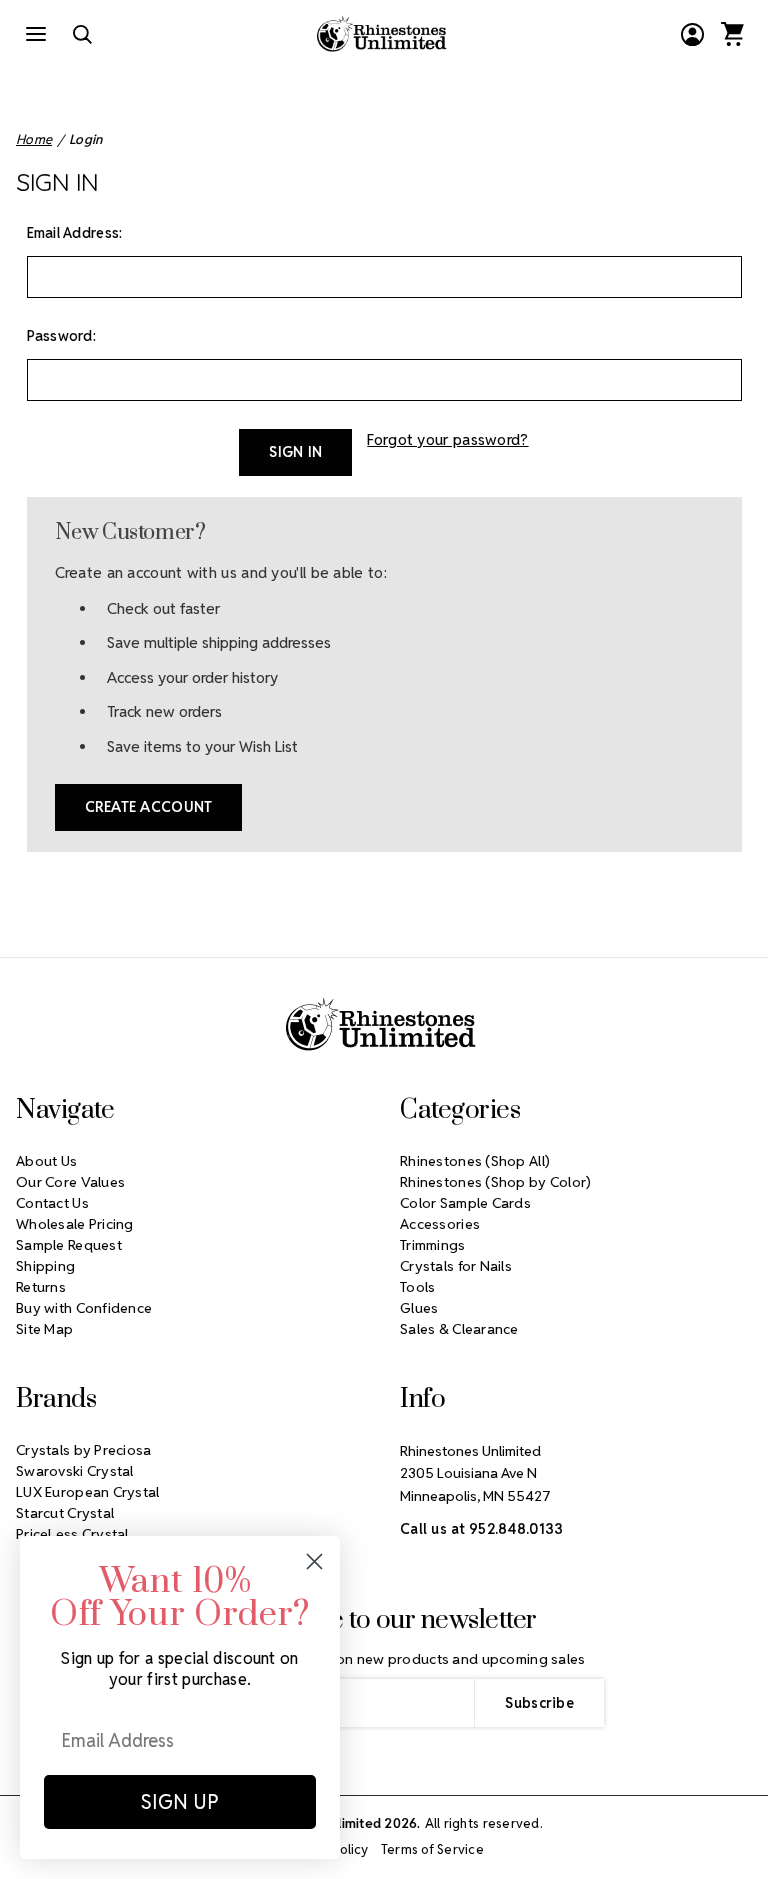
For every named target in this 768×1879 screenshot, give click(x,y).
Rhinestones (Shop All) (475, 1161)
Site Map (44, 1329)
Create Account (149, 807)
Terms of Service (432, 1849)
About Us (46, 1161)
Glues (419, 1308)
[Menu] (36, 34)
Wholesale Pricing (75, 1224)
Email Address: (75, 233)
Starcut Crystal (65, 1513)
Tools (417, 1287)
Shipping (45, 1266)
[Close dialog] (314, 1561)
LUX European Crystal (88, 1492)
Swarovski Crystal (75, 1471)
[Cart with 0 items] (732, 34)
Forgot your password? (447, 439)
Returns (41, 1287)
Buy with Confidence (84, 1308)
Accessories (440, 1224)
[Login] (692, 34)
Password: (62, 336)
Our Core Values (70, 1182)
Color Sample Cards (465, 1203)
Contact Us (52, 1203)
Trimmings (433, 1245)
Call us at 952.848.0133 (481, 1529)
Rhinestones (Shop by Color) (496, 1182)
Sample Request (69, 1245)
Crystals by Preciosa (84, 1450)
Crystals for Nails (456, 1266)
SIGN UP (180, 1802)
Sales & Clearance (459, 1329)
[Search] (82, 34)
